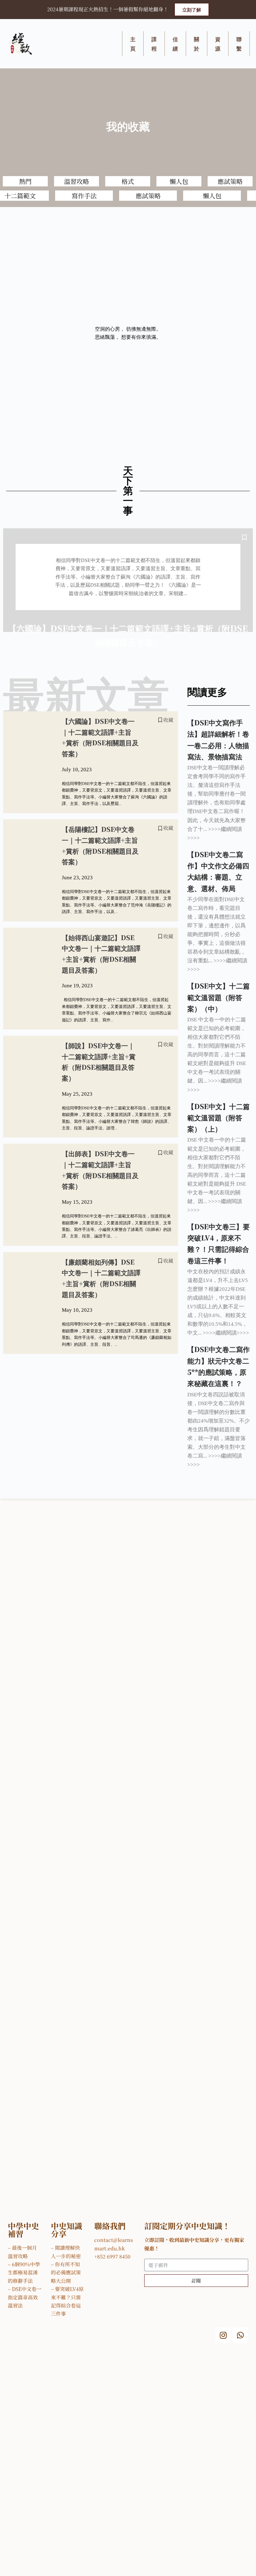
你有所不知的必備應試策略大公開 (66, 2273)
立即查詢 (233, 2556)
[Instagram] (223, 2335)
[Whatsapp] (240, 2335)
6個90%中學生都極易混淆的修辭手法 (24, 2273)
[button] (192, 10)
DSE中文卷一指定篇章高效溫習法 (25, 2297)
